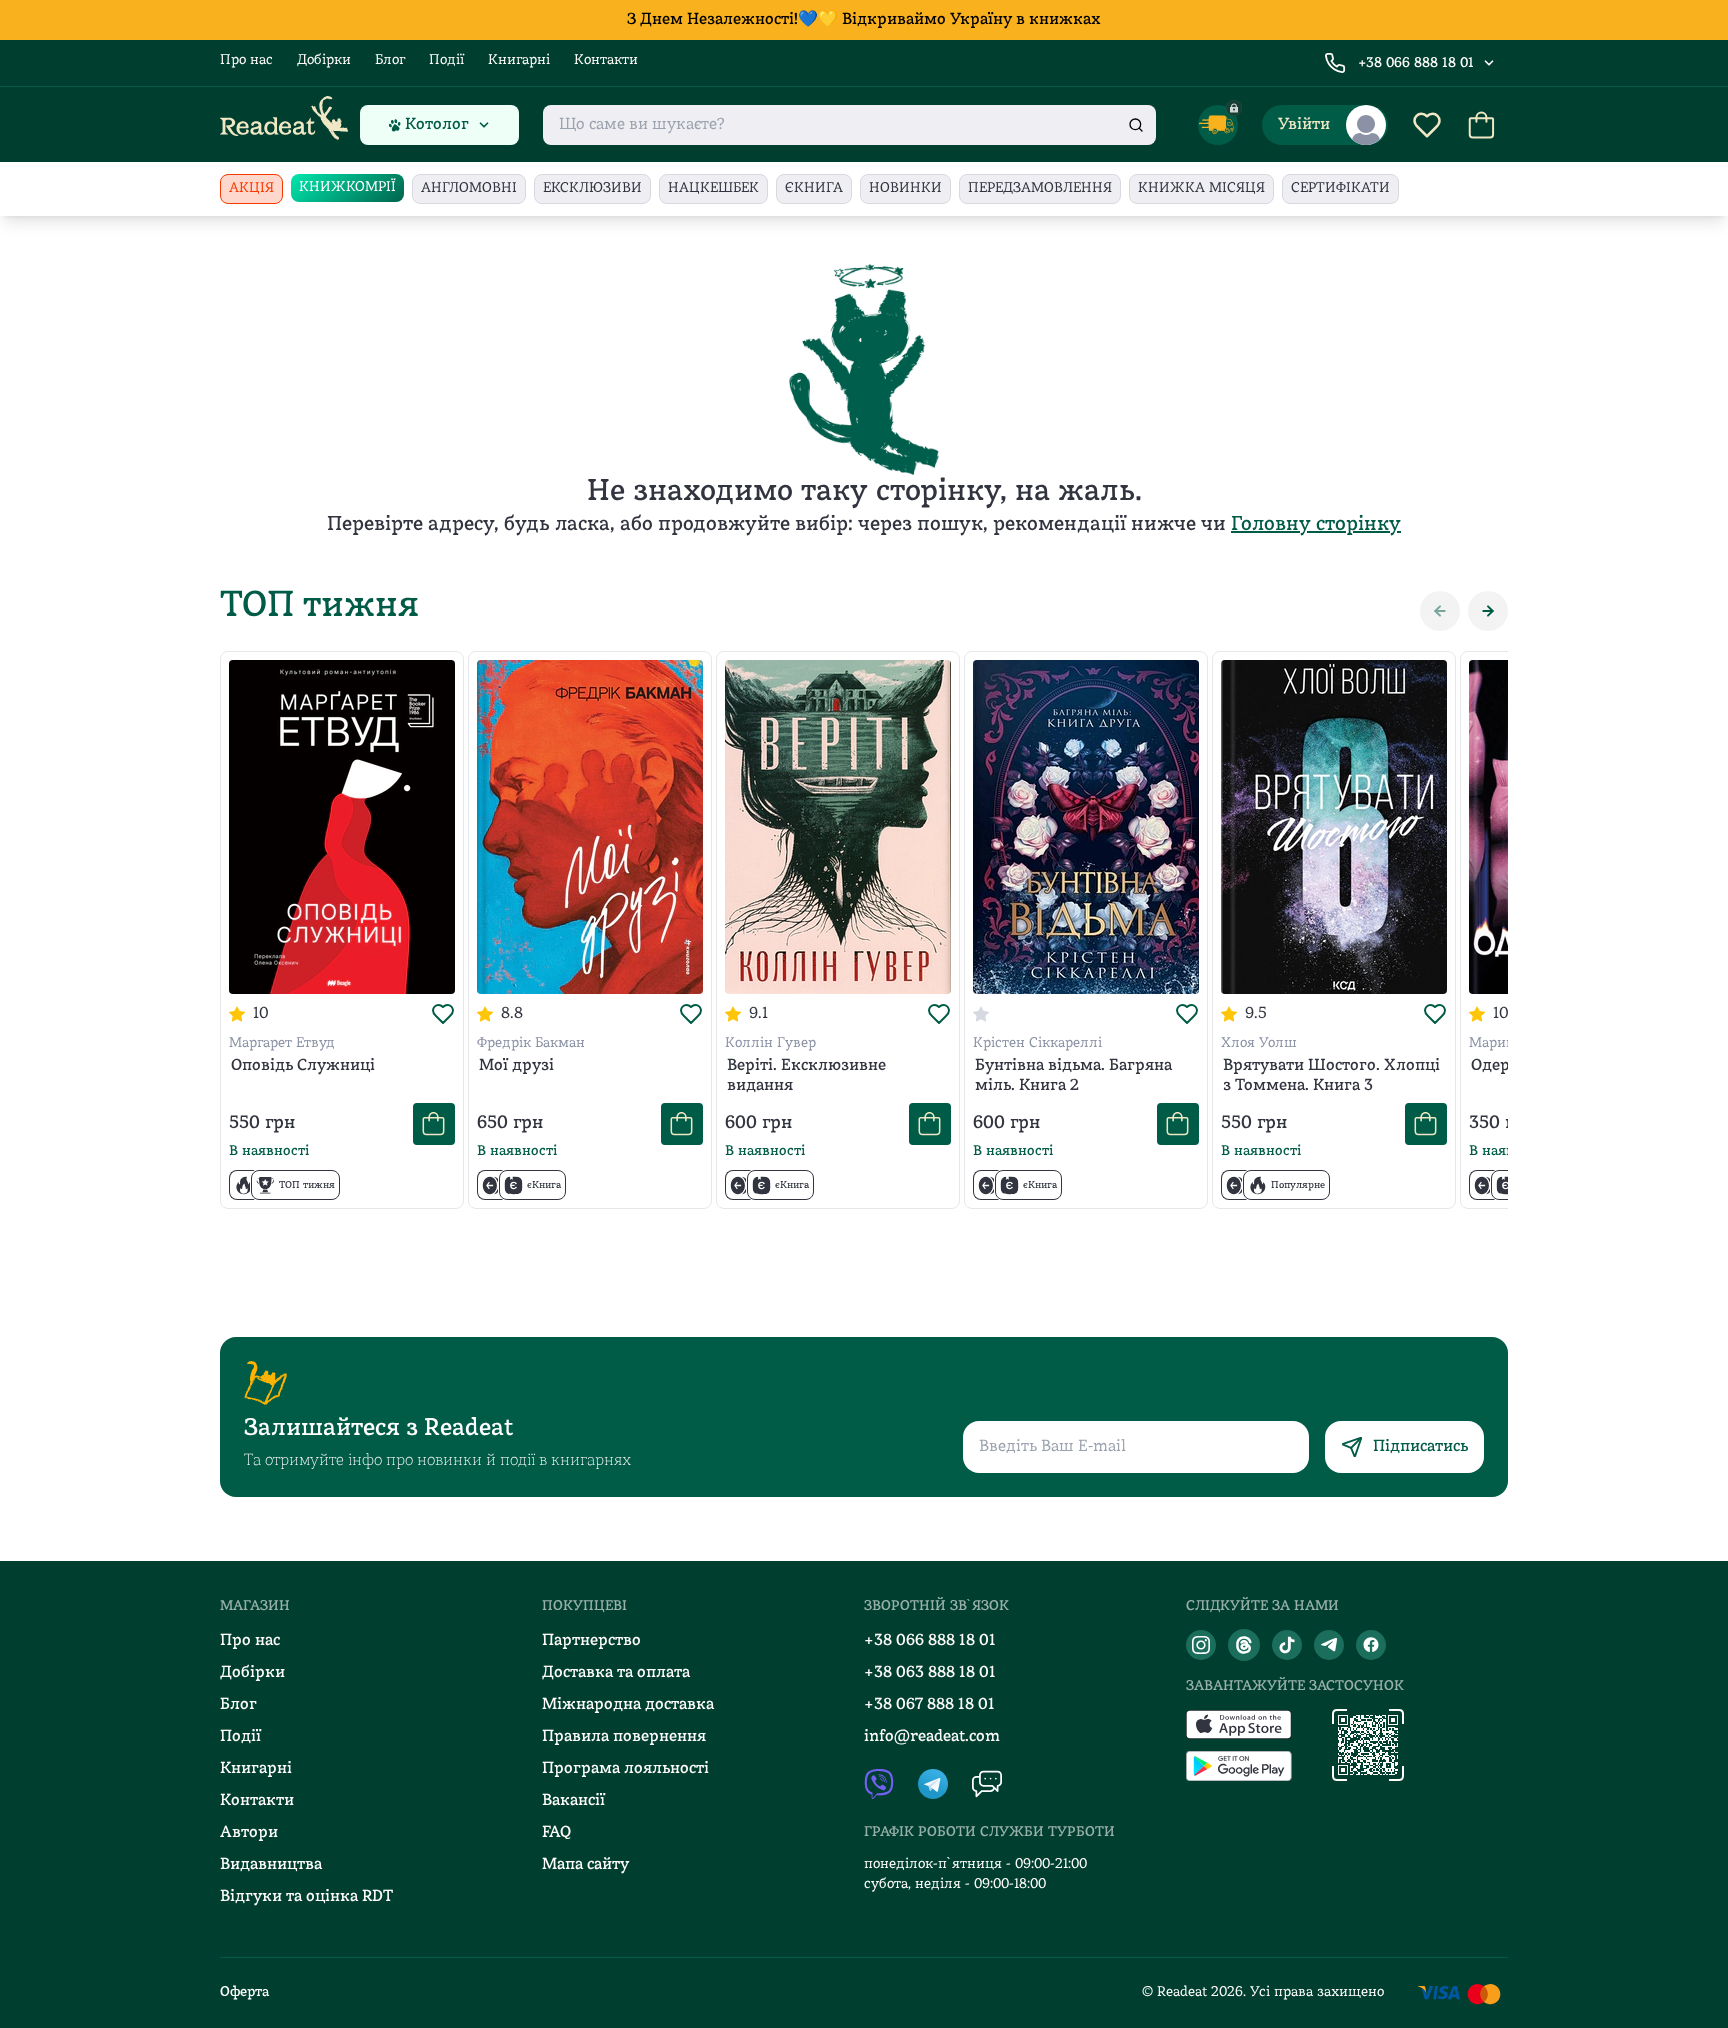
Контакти (606, 60)
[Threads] (1244, 1645)
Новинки (905, 188)
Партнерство (591, 1641)
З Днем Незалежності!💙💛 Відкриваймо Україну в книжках (864, 20)
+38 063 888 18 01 (930, 1673)
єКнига (814, 188)
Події (446, 60)
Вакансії (573, 1801)
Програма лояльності (625, 1769)
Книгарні (519, 60)
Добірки (324, 60)
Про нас (246, 60)
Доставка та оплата (616, 1673)
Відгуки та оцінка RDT (306, 1897)
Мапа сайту (585, 1865)
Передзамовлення (1040, 188)
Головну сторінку (1316, 525)
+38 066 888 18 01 (1416, 63)
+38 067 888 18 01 (929, 1705)
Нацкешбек (713, 188)
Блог (390, 60)
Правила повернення (624, 1737)
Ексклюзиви (592, 188)
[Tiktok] (1287, 1645)
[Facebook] (1371, 1645)
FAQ (556, 1833)
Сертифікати (1340, 188)
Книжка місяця (1201, 188)
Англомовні (469, 188)
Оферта (244, 1992)
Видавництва (271, 1865)
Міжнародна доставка (628, 1705)
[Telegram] (1329, 1645)
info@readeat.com (932, 1737)
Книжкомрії (347, 187)
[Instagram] (1201, 1645)
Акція (251, 188)
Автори (249, 1833)
